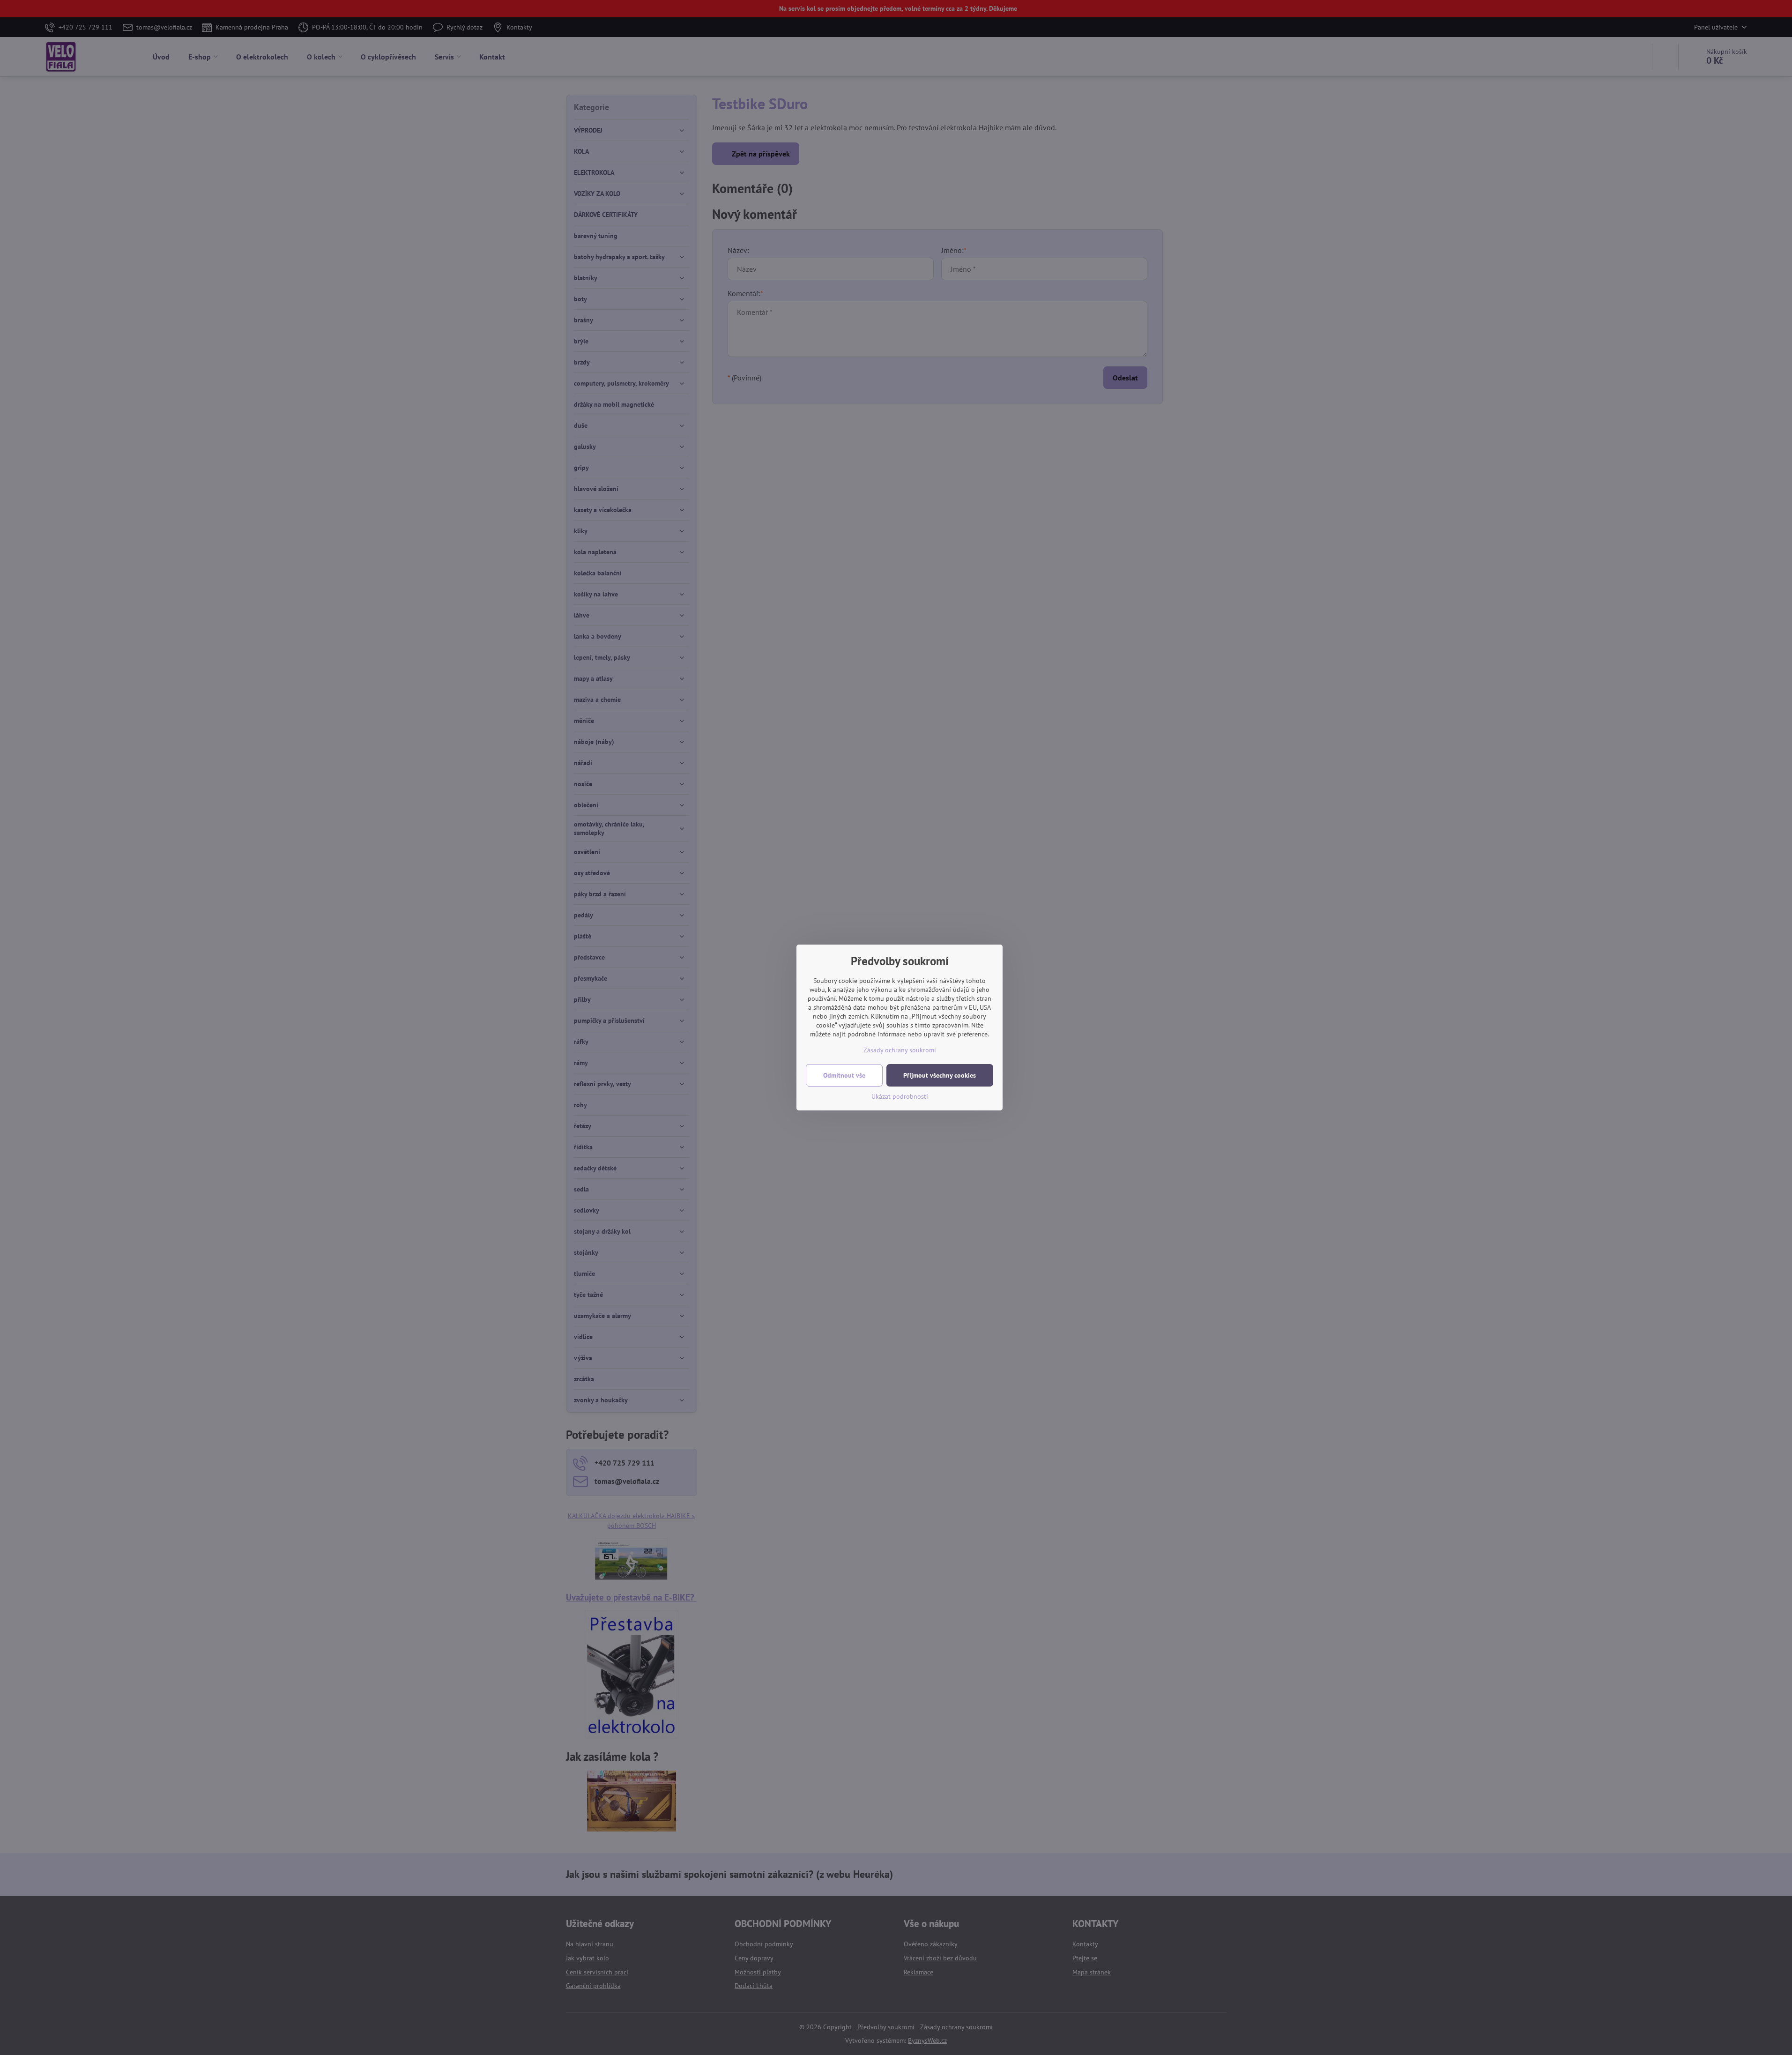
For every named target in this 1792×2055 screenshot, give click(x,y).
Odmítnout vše (844, 1075)
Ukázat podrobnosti (900, 1096)
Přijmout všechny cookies (940, 1075)
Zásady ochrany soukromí (900, 1050)
